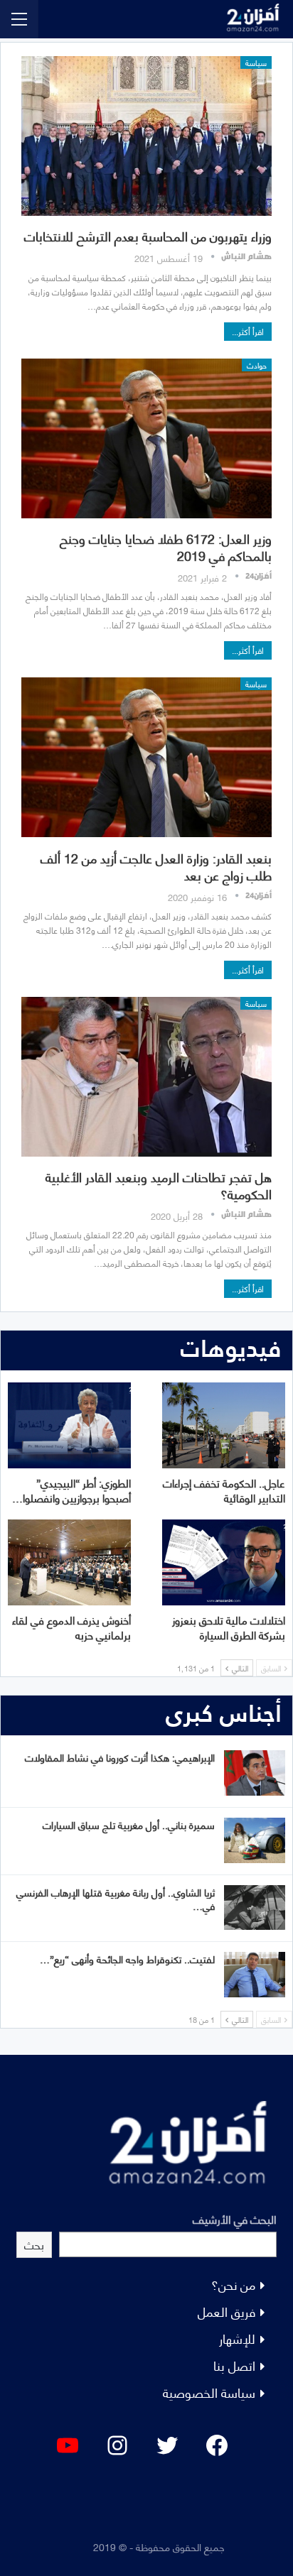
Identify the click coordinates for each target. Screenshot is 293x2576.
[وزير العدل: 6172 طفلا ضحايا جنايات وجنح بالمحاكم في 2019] (146, 438)
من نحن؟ (233, 2284)
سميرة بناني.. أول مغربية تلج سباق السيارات (129, 1824)
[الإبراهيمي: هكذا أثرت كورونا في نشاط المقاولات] (255, 1773)
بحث (34, 2244)
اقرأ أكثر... (248, 331)
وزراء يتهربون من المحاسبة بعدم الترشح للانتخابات (148, 235)
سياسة (256, 62)
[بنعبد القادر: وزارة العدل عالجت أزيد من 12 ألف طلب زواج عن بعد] (146, 757)
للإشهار (237, 2338)
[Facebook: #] (217, 2445)
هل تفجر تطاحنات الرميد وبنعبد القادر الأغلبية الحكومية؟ (159, 1185)
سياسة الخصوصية (209, 2392)
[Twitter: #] (167, 2445)
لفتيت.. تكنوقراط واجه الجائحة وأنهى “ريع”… (127, 1959)
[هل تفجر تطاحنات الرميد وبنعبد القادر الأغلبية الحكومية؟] (146, 1077)
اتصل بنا (234, 2365)
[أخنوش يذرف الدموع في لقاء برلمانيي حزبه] (69, 1562)
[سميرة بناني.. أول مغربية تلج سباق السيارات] (255, 1840)
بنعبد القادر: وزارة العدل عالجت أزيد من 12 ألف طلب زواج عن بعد (156, 866)
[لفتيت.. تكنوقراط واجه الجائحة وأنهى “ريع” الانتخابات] (255, 1975)
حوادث (257, 365)
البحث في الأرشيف (235, 2218)
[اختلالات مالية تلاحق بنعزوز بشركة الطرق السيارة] (224, 1562)
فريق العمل (227, 2311)
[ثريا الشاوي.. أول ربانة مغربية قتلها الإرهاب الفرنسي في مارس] (255, 1908)
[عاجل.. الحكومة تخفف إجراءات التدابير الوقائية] (224, 1425)
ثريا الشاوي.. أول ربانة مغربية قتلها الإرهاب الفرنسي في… (116, 1899)
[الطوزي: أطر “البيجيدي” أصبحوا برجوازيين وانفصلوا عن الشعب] (69, 1425)
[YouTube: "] (68, 2445)
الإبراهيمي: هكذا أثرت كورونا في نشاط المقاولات (120, 1757)
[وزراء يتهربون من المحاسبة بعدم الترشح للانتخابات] (146, 136)
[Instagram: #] (117, 2445)
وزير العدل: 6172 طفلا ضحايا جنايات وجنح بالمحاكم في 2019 (166, 546)
